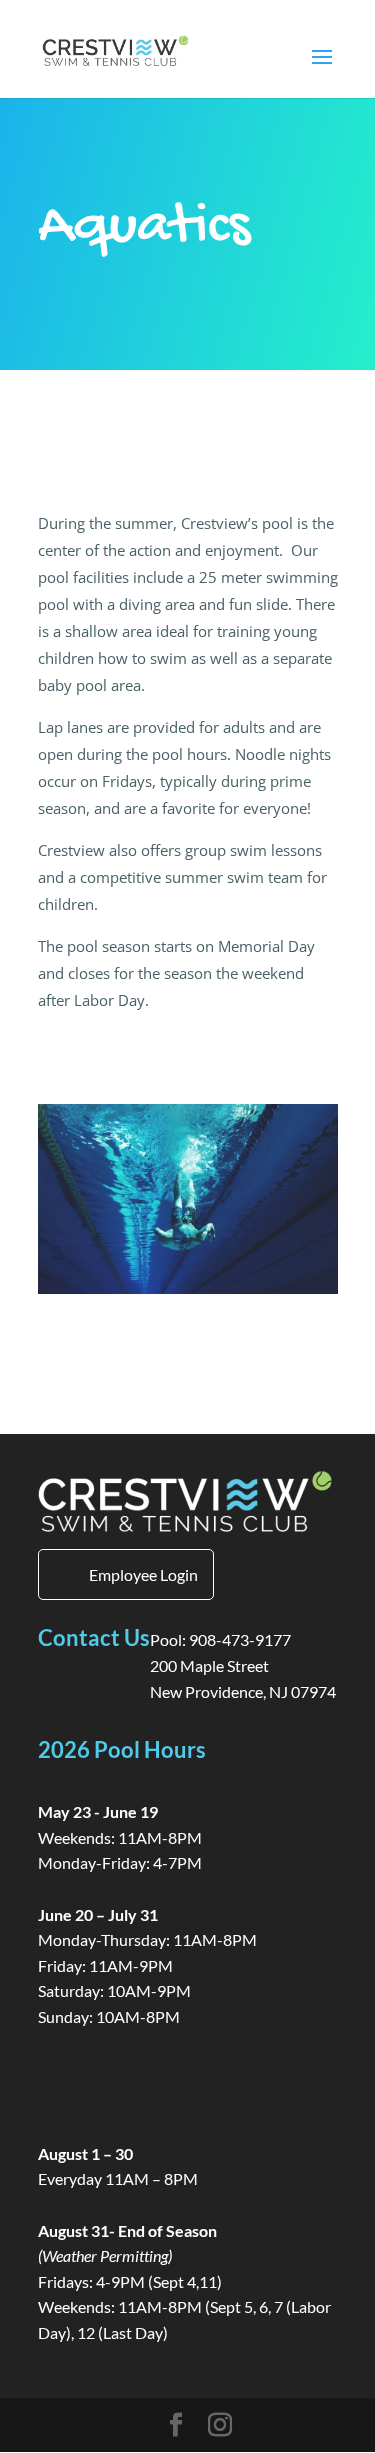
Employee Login (143, 1574)
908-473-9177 (240, 1639)
